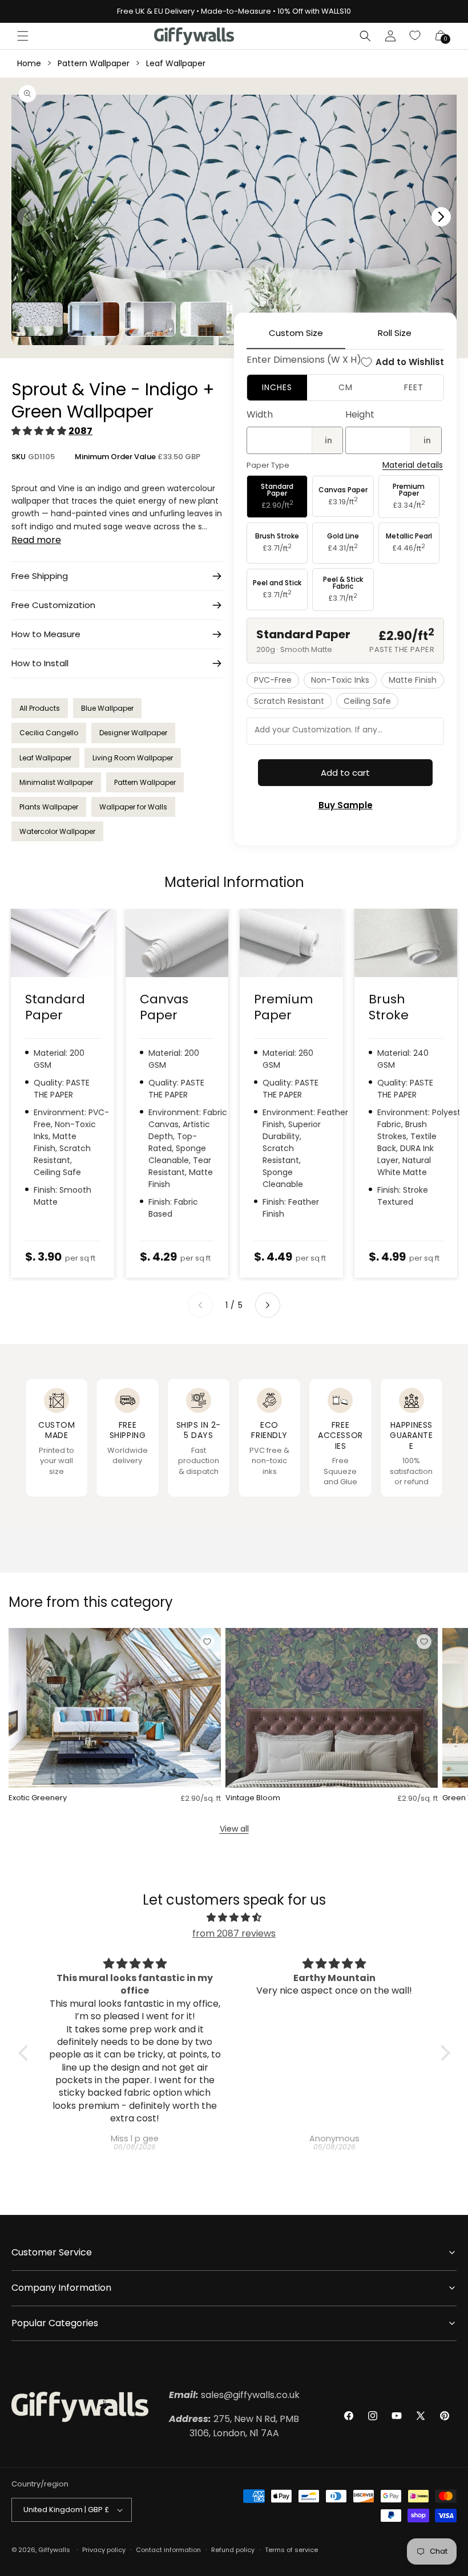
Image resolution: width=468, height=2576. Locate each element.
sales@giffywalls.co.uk (234, 2395)
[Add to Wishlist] (207, 1642)
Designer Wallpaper (133, 733)
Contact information (168, 2550)
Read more (36, 540)
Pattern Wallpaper (94, 63)
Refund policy (233, 2550)
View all (234, 1829)
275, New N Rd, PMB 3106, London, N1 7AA (234, 2426)
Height (360, 414)
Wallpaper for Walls (133, 807)
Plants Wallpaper (49, 807)
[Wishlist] (415, 36)
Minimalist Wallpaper (56, 782)
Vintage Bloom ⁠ (254, 1798)
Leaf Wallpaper (176, 63)
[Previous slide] (200, 1305)
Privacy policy (104, 2550)
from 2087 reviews (234, 1933)
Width (260, 414)
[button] (23, 36)
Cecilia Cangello (49, 733)
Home (29, 63)
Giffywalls (54, 2550)
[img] (234, 1918)
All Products (40, 708)
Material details (413, 465)
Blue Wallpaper (107, 708)
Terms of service (291, 2550)
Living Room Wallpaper (133, 758)
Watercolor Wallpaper (57, 831)
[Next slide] (268, 1305)
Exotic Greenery (38, 1798)
